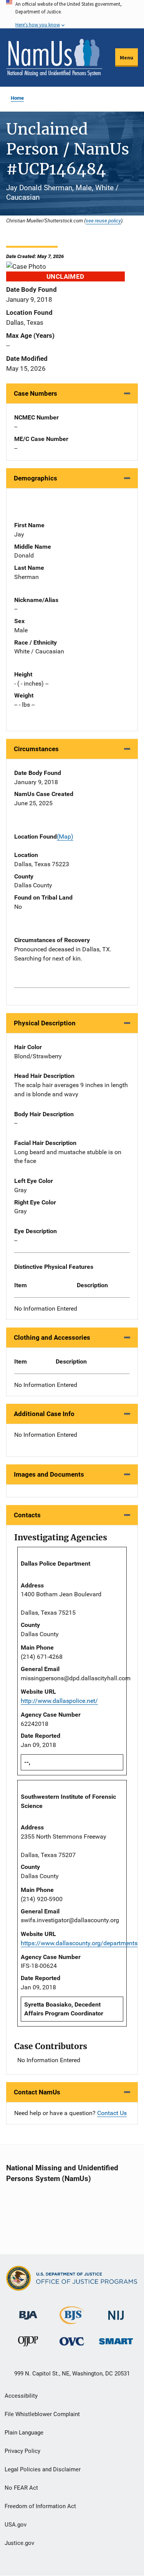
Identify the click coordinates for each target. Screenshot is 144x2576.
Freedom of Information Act (40, 2506)
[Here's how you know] (72, 14)
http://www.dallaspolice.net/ (59, 1701)
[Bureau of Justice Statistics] (72, 2321)
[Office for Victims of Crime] (72, 2341)
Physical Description (45, 1023)
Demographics (36, 478)
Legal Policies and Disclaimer (43, 2469)
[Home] (54, 58)
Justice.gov (19, 2543)
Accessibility (21, 2396)
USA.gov (16, 2525)
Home (17, 98)
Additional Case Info (44, 1414)
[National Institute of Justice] (116, 2312)
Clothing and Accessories (52, 1337)
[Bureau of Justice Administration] (28, 2312)
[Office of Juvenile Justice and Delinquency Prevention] (28, 2343)
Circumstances (36, 749)
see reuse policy (103, 220)
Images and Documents (49, 1474)
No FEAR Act (21, 2488)
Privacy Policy (22, 2451)
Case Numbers (36, 393)
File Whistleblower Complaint (42, 2414)
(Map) (65, 836)
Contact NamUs (37, 2092)
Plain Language (24, 2433)
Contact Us (112, 2113)
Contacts (27, 1515)
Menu (127, 58)
